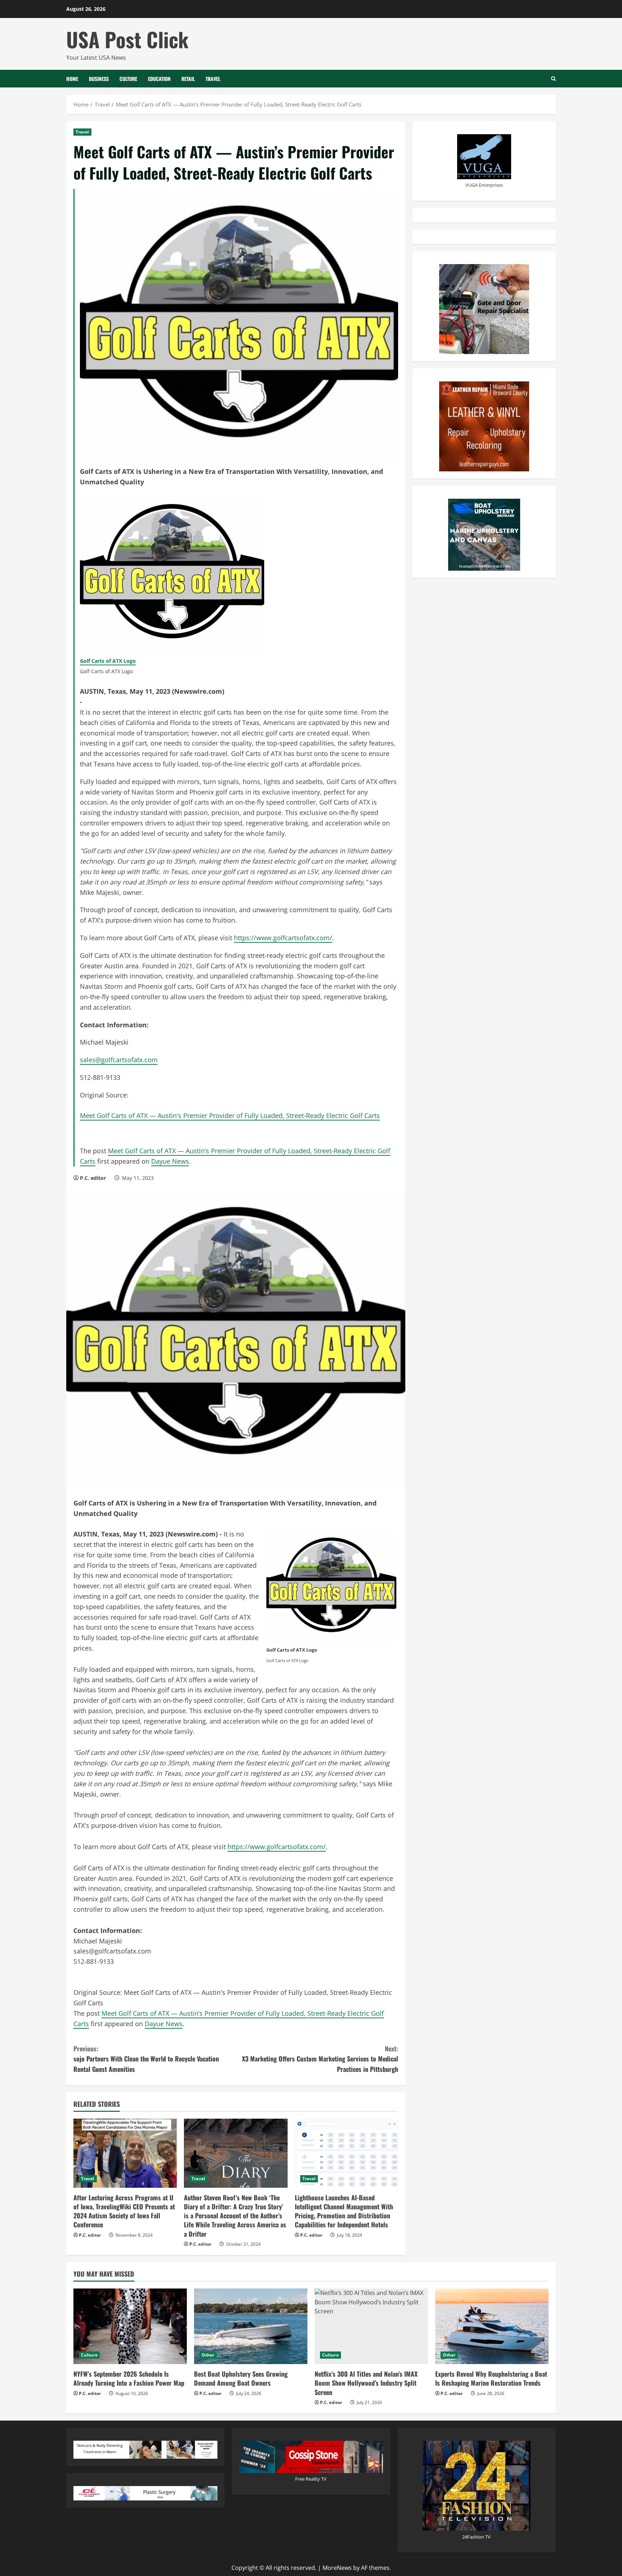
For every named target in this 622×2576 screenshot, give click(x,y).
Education (159, 79)
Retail (188, 79)
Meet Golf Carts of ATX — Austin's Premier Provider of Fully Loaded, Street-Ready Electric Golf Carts (230, 1115)
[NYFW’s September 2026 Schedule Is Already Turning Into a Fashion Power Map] (130, 2326)
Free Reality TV (311, 2479)
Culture (128, 79)
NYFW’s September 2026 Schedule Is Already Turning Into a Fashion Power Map (129, 2378)
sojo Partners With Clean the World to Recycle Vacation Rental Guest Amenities (146, 2059)
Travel (213, 79)
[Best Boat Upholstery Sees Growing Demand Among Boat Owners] (251, 2326)
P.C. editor (93, 1178)
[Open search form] (553, 79)
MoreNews (337, 2568)
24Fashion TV (476, 2537)
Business (99, 79)
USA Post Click (127, 39)
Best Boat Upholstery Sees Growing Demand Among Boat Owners (241, 2378)
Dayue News (170, 1161)
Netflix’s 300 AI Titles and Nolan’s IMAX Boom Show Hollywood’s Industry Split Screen (366, 2383)
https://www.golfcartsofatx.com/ (283, 938)
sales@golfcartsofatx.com (119, 1060)
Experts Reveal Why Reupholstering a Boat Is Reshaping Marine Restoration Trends (491, 2378)
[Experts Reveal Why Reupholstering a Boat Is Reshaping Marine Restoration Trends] (492, 2326)
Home (72, 79)
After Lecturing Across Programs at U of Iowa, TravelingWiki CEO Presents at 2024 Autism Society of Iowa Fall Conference (124, 2211)
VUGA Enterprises (484, 185)
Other (208, 2355)
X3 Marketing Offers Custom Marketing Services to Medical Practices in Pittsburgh (320, 2059)
